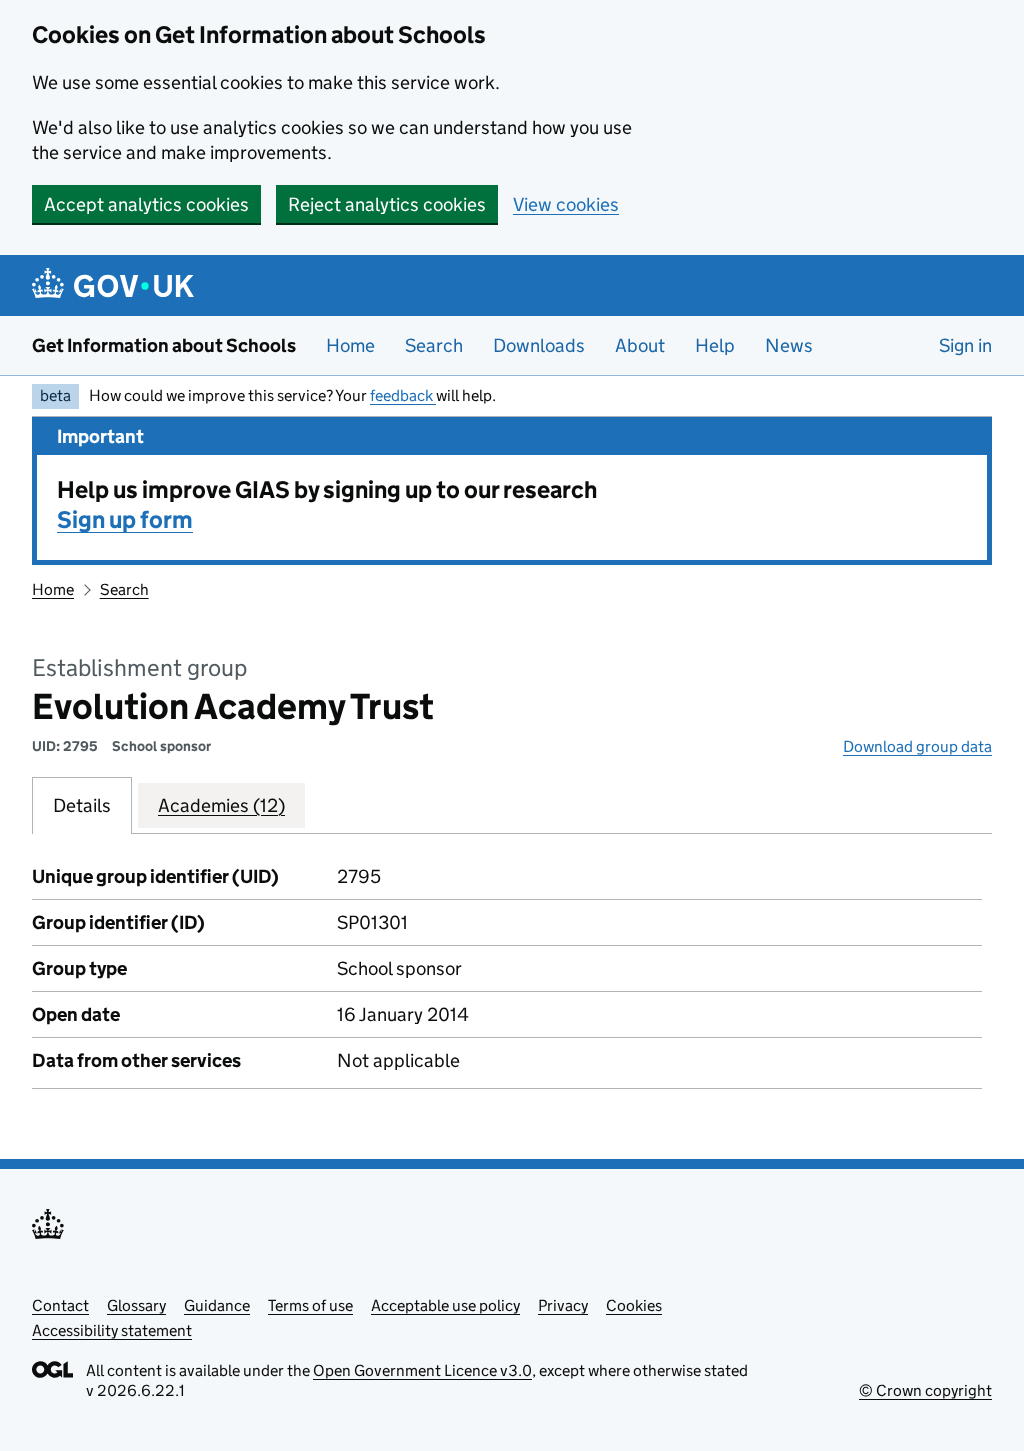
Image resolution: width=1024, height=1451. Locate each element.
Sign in (965, 345)
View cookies (566, 204)
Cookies (634, 1305)
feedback (403, 395)
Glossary (136, 1305)
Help (715, 345)
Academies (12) (221, 805)
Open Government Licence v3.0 (422, 1370)
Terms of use (310, 1305)
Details (82, 805)
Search (434, 345)
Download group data (917, 746)
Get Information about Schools (164, 345)
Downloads (539, 345)
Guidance (217, 1305)
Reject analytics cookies (387, 204)
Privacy (563, 1305)
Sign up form (125, 519)
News (789, 345)
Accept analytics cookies (146, 204)
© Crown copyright (925, 1390)
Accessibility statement (112, 1330)
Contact (60, 1305)
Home (350, 345)
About (640, 345)
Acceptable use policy (445, 1305)
